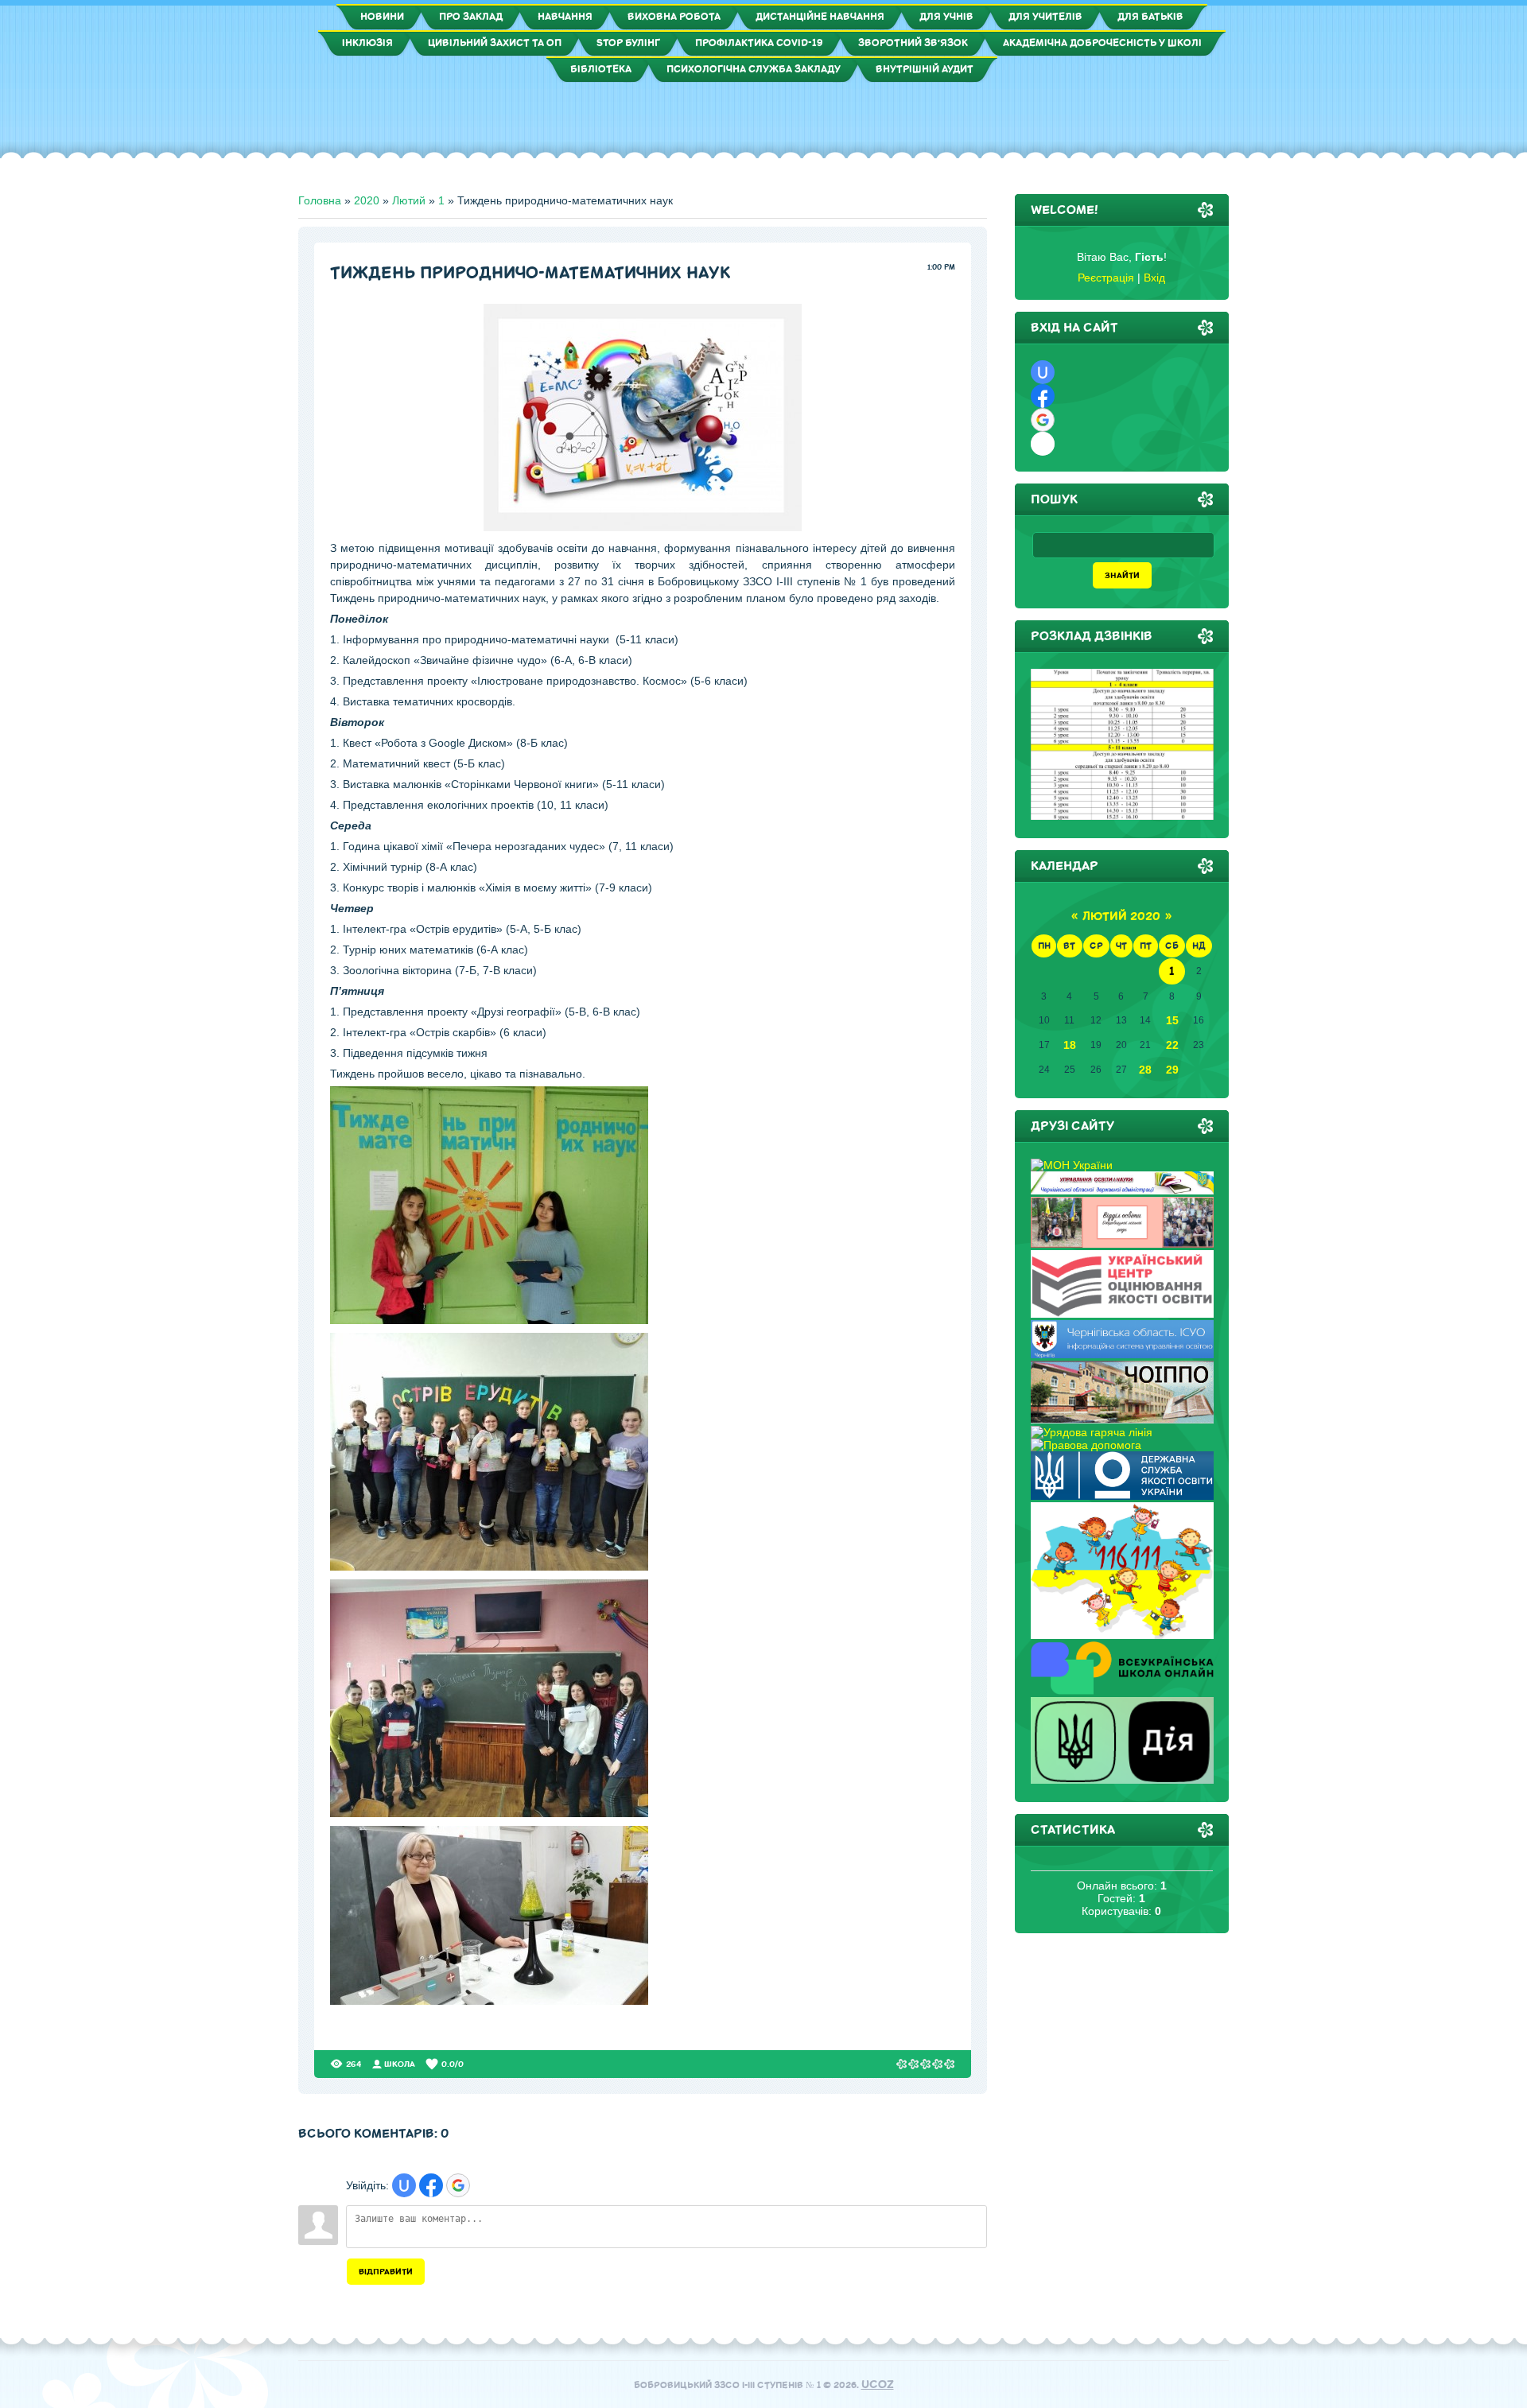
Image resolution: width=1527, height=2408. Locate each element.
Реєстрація (1106, 278)
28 (1145, 1070)
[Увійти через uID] (404, 2185)
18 (1070, 1045)
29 (1172, 1070)
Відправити (386, 2272)
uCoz (878, 2385)
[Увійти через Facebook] (431, 2185)
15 (1172, 1020)
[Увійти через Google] (458, 2185)
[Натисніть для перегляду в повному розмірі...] (643, 527)
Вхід (1154, 278)
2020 (367, 200)
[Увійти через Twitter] (1043, 444)
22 (1172, 1045)
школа (400, 2064)
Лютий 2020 (1121, 917)
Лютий (409, 200)
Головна (320, 200)
